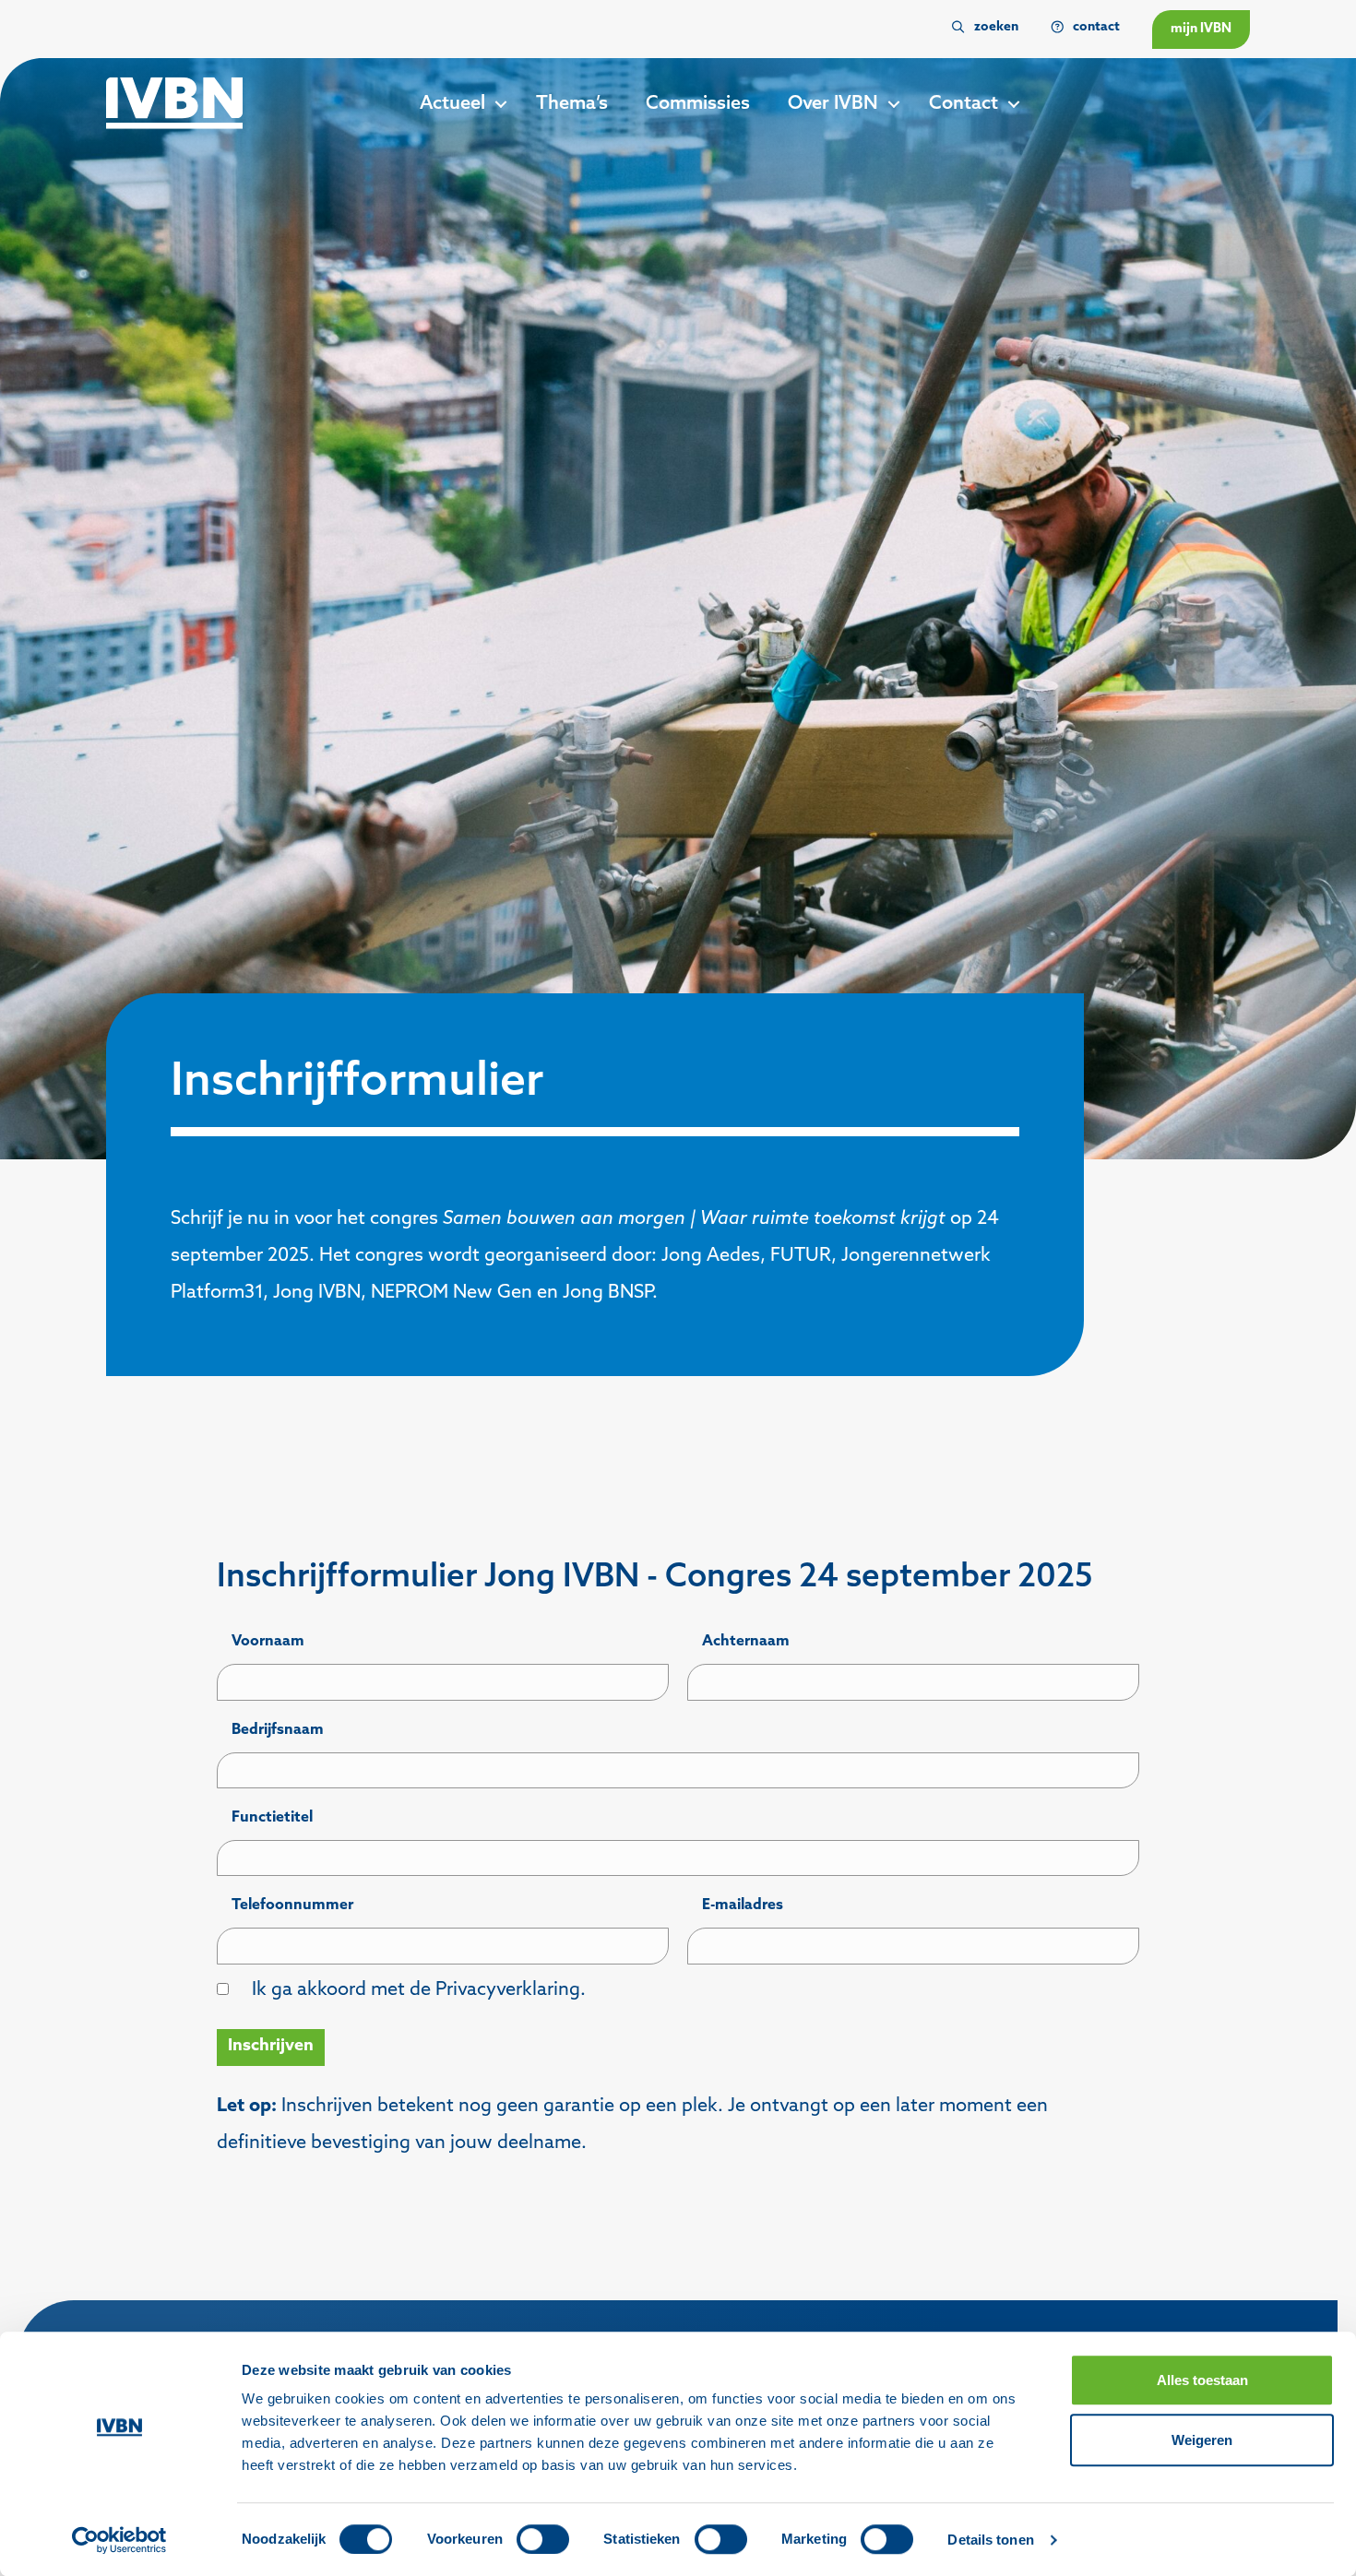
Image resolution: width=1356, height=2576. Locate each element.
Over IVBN (833, 104)
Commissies (698, 104)
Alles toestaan (1202, 2380)
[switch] (543, 2539)
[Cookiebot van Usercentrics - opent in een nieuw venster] (119, 2540)
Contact (963, 104)
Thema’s (572, 104)
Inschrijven (271, 2047)
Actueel (452, 104)
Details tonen (990, 2540)
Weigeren (1202, 2440)
